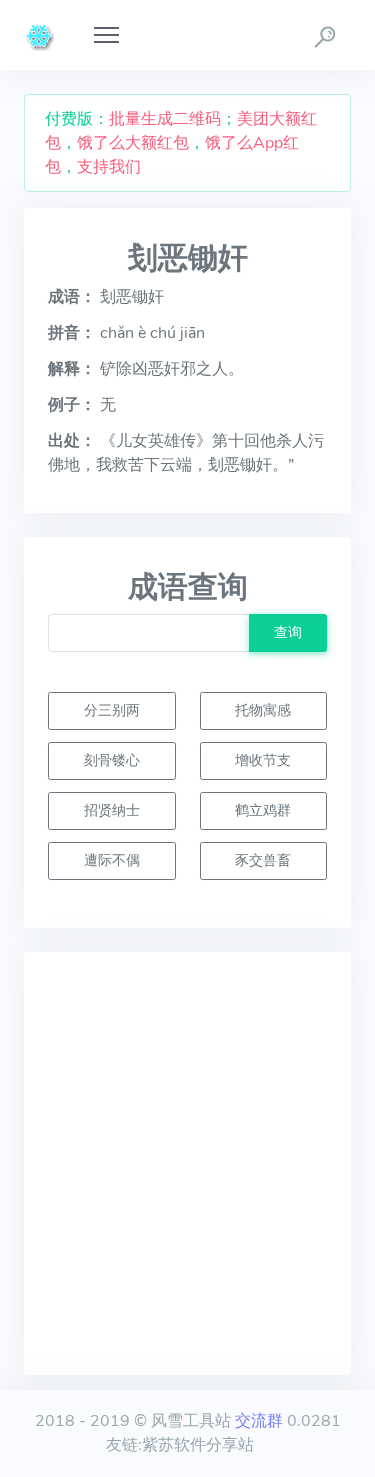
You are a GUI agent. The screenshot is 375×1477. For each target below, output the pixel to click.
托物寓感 (263, 710)
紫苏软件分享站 (198, 1445)
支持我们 (109, 167)
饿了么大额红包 (133, 143)
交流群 (259, 1421)
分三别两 (112, 710)
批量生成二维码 (165, 119)
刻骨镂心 (112, 760)
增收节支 (263, 760)
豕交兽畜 (263, 860)
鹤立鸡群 (263, 810)
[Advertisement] (187, 1163)
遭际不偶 (112, 860)
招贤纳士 (112, 810)
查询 (288, 632)
